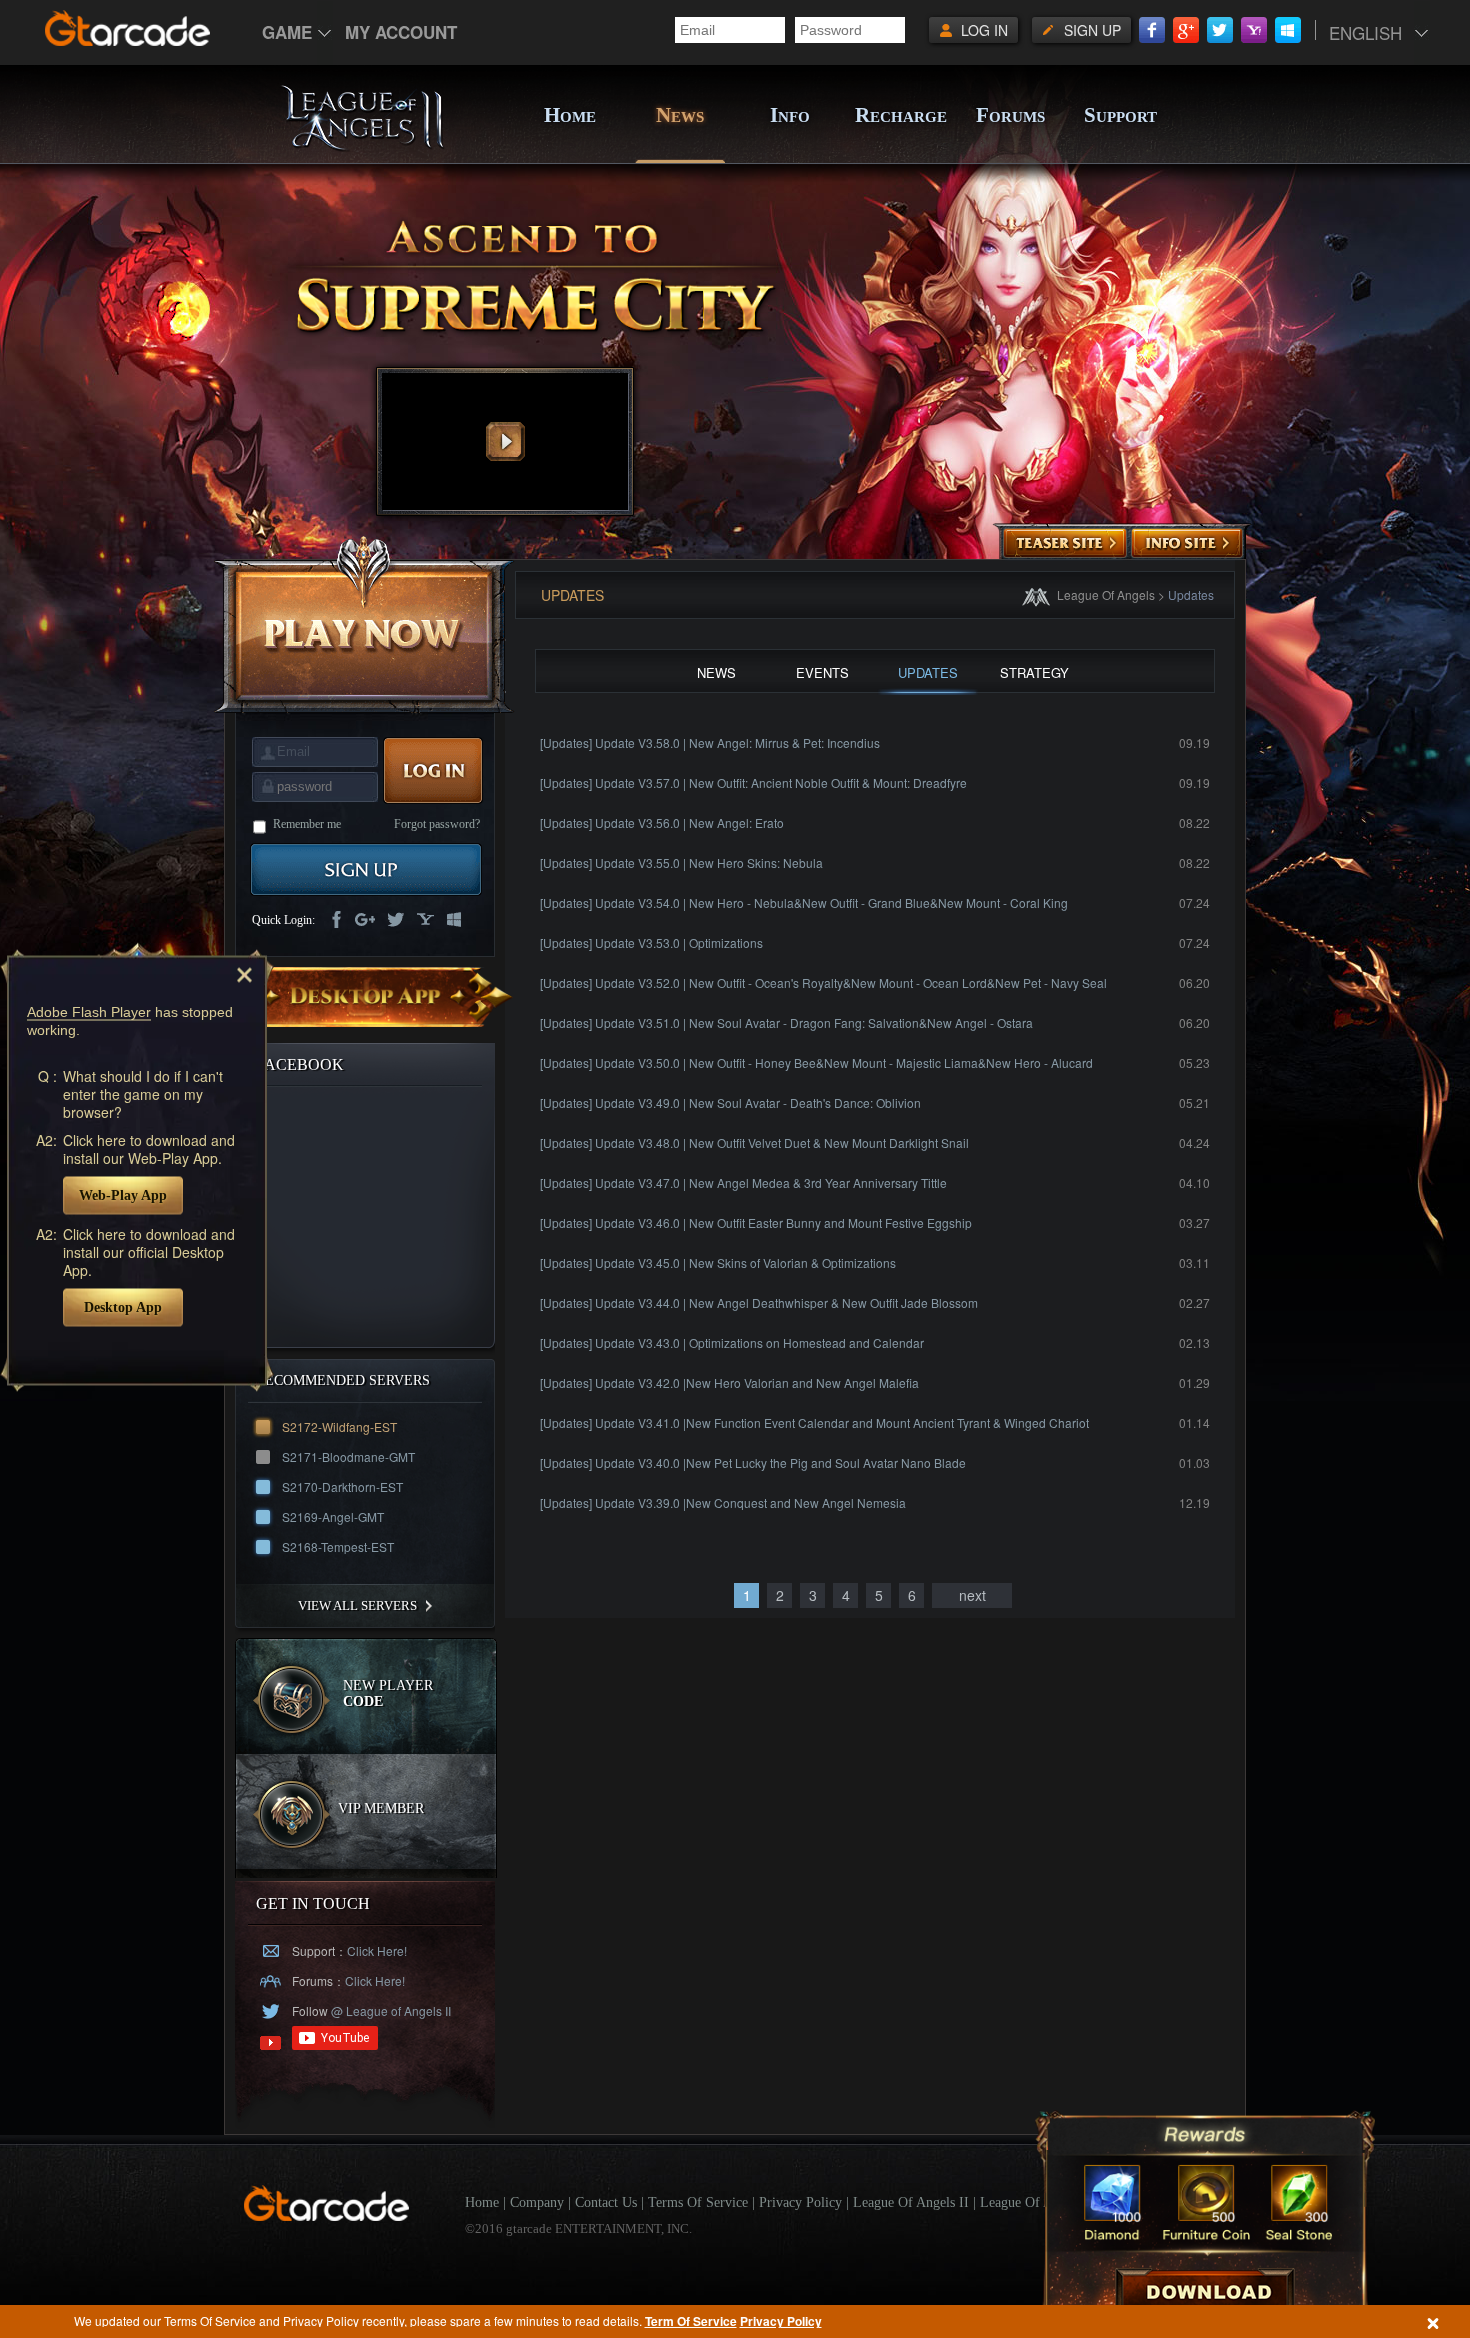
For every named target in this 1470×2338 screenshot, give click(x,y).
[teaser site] (1065, 543)
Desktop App (123, 1306)
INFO (790, 115)
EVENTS (822, 672)
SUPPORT (1120, 115)
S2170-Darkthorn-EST (342, 1486)
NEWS (680, 115)
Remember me (307, 824)
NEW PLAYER (388, 1693)
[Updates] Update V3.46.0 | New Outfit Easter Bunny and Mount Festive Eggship (756, 1222)
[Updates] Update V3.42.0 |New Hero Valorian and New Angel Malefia (729, 1382)
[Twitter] (1220, 30)
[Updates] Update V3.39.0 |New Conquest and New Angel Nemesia (723, 1502)
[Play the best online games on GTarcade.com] (128, 28)
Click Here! (377, 1950)
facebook (335, 921)
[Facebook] (1152, 30)
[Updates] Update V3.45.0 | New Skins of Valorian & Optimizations (718, 1262)
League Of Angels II (911, 2202)
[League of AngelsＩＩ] (362, 147)
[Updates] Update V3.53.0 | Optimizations (651, 942)
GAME (287, 32)
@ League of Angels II (389, 2010)
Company (537, 2202)
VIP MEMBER (381, 1808)
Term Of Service (691, 2321)
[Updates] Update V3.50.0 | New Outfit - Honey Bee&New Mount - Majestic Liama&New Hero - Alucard (816, 1062)
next (972, 1595)
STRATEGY (1034, 672)
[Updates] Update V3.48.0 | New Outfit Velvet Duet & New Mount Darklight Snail (754, 1142)
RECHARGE (900, 115)
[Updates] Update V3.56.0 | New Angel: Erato (662, 822)
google (365, 921)
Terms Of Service (698, 2202)
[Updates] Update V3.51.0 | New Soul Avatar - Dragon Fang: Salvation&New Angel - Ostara (786, 1022)
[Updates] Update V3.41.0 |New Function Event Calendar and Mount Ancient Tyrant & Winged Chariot (814, 1422)
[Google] (1186, 30)
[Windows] (1288, 30)
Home (482, 2202)
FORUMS (1010, 115)
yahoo (425, 921)
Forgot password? (437, 824)
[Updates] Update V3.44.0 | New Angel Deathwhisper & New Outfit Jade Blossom (759, 1302)
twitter (395, 921)
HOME (570, 115)
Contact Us (606, 2202)
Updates (1191, 594)
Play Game (364, 624)
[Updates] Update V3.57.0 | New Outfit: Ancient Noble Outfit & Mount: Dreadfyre (753, 782)
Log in (984, 30)
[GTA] (327, 2216)
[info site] (1187, 543)
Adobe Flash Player (89, 1011)
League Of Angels (1106, 594)
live (455, 921)
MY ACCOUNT (401, 32)
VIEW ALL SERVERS (357, 1605)
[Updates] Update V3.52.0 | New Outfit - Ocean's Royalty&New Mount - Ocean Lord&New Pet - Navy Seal (823, 982)
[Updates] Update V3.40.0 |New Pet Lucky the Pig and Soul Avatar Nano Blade (753, 1462)
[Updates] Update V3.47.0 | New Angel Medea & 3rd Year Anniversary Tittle (743, 1182)
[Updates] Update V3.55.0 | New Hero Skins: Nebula (681, 862)
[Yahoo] (1254, 30)
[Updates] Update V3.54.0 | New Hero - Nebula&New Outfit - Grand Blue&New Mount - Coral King (804, 902)
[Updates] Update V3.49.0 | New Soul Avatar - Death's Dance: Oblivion (730, 1102)
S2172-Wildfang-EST (339, 1426)
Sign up (1092, 30)
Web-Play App (123, 1194)
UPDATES (928, 672)
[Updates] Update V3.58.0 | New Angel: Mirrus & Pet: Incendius (710, 742)
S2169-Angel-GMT (333, 1516)
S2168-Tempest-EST (338, 1546)
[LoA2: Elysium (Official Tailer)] (505, 441)
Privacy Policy (781, 2321)
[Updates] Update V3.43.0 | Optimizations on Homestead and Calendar (732, 1342)
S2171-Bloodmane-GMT (348, 1456)
